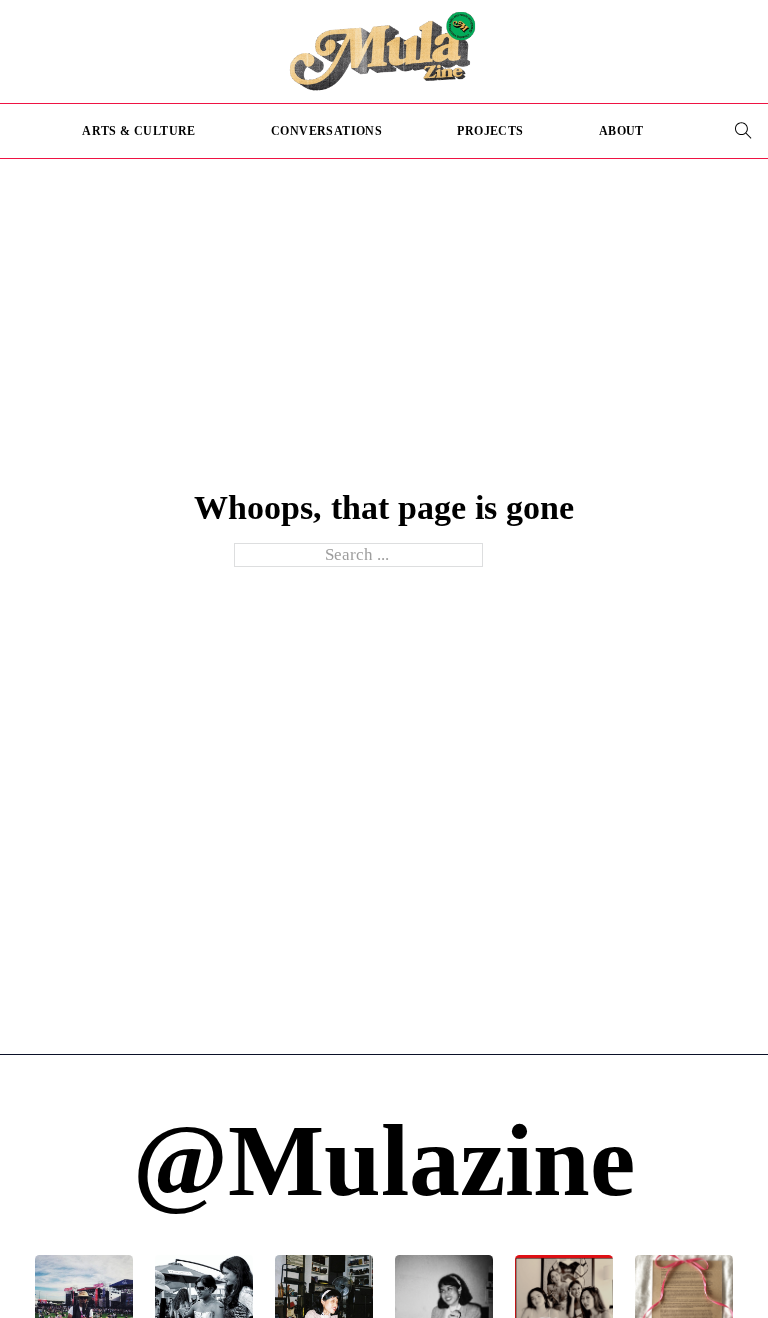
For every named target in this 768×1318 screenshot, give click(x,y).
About (621, 131)
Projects (490, 131)
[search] (743, 131)
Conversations (326, 131)
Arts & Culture (139, 131)
